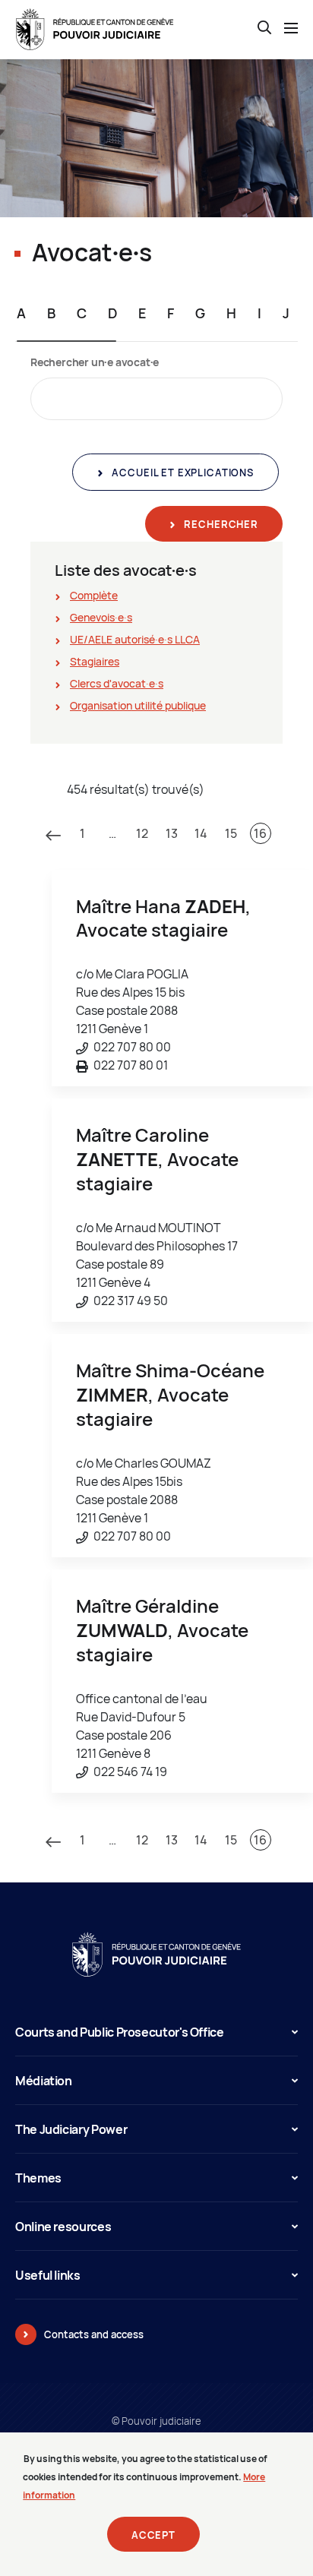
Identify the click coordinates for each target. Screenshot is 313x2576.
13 (172, 833)
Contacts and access (94, 2334)
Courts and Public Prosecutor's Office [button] (120, 2032)
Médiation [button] (44, 2081)
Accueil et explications (182, 473)
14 (201, 833)
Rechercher (220, 524)
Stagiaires (95, 661)
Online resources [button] (63, 2227)
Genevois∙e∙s (101, 617)
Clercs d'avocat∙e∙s (117, 683)
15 (231, 833)
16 (260, 833)
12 (142, 833)
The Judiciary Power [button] (71, 2129)
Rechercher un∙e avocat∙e (95, 362)
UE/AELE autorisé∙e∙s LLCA (135, 639)
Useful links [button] (48, 2275)
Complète (94, 595)
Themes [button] (38, 2178)
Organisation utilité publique (138, 705)
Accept (153, 2535)
